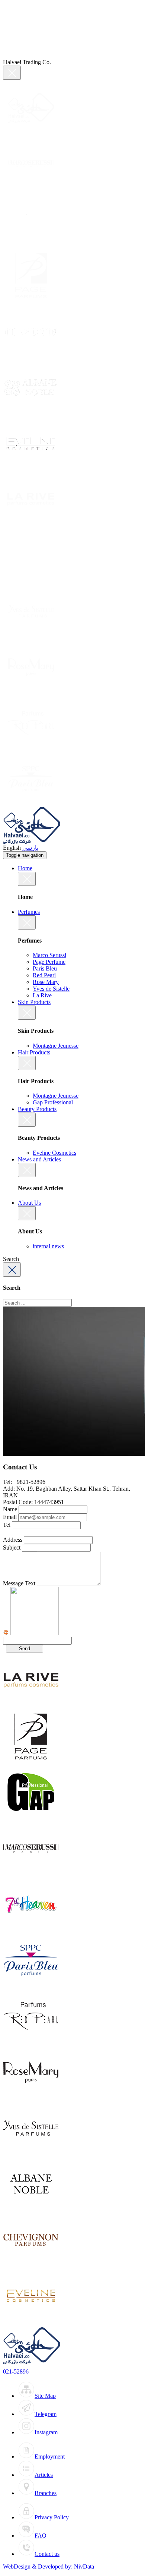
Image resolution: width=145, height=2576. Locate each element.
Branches (46, 2493)
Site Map (45, 2396)
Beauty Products (37, 1109)
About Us (29, 1203)
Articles (44, 2475)
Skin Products (34, 1002)
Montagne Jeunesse (56, 1046)
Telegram (46, 2414)
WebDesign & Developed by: (49, 2566)
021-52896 (16, 2371)
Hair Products (34, 1052)
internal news (48, 1246)
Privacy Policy (52, 2517)
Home (25, 868)
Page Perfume (49, 962)
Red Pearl (44, 975)
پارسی (30, 848)
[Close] (12, 73)
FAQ (41, 2536)
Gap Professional (53, 1102)
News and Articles (39, 1159)
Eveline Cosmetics (54, 1153)
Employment (50, 2457)
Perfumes (29, 912)
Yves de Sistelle (51, 989)
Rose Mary (46, 982)
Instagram (46, 2432)
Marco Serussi (49, 955)
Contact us (47, 2554)
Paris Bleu (45, 968)
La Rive (42, 995)
